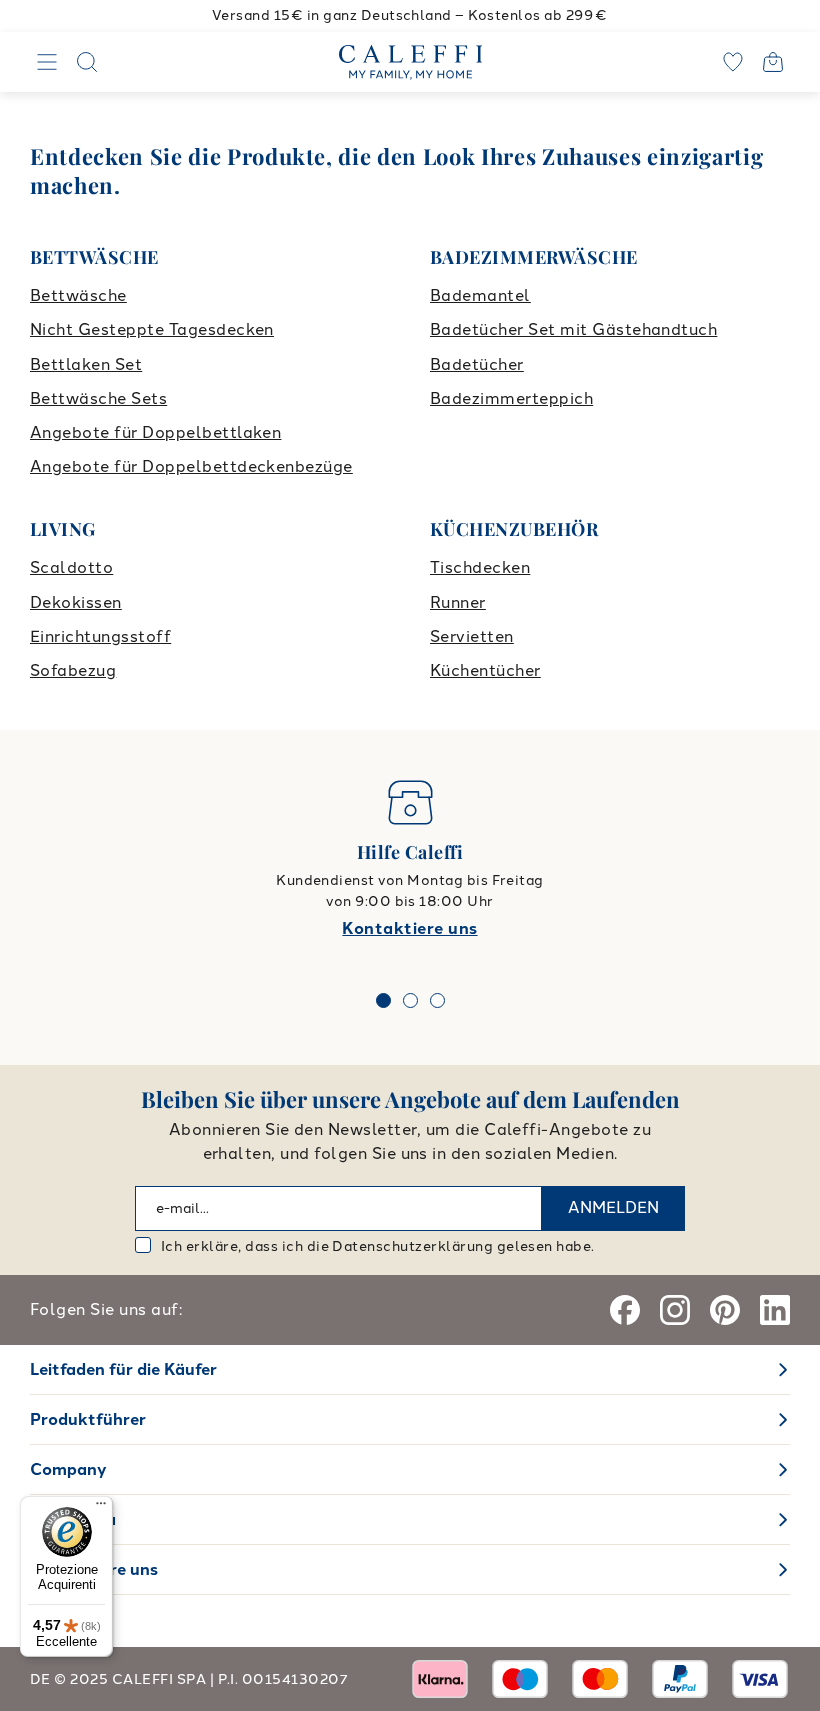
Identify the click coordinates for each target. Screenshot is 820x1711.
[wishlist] (733, 62)
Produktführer (88, 1419)
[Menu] (101, 1508)
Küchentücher (485, 670)
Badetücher (477, 364)
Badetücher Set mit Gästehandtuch (573, 329)
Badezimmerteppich (511, 398)
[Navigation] (47, 62)
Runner (458, 602)
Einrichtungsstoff (100, 636)
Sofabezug (73, 670)
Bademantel (480, 295)
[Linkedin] (775, 1310)
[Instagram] (675, 1310)
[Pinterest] (725, 1310)
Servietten (472, 636)
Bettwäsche (78, 295)
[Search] (87, 62)
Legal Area (73, 1519)
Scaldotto (71, 567)
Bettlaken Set (86, 364)
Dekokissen (76, 602)
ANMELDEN (613, 1207)
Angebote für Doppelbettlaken (155, 432)
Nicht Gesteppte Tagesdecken (152, 329)
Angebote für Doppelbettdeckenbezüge (191, 466)
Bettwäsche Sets (98, 398)
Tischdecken (480, 567)
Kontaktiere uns (409, 928)
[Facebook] (625, 1310)
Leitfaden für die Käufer (123, 1369)
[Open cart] (773, 62)
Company (68, 1469)
